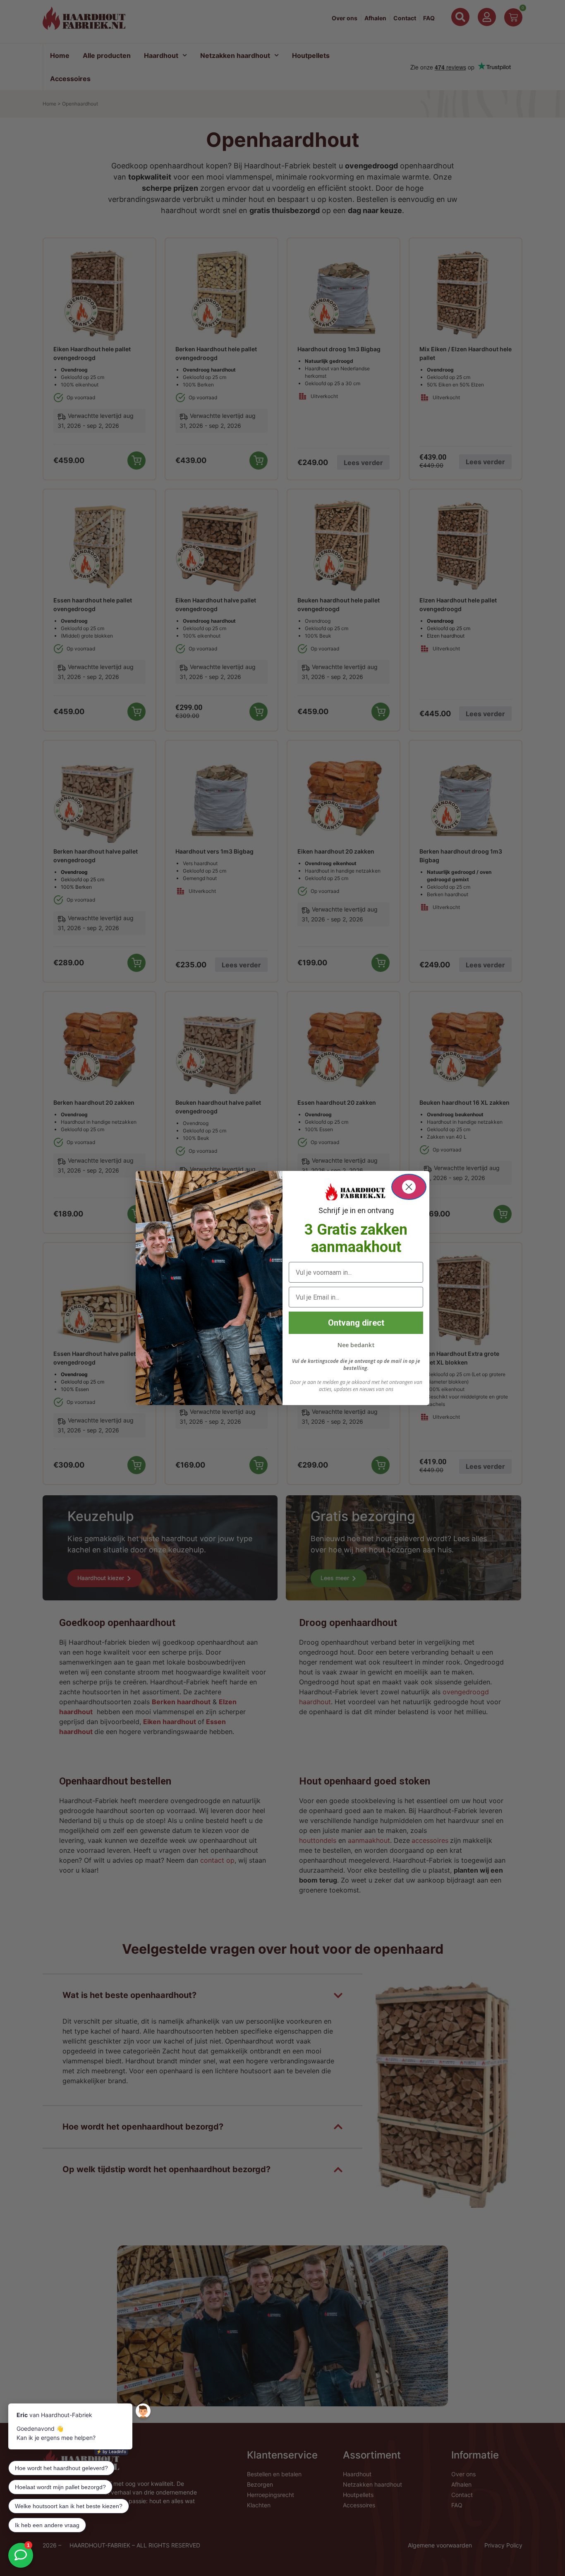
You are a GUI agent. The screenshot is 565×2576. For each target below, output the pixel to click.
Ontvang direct (356, 1323)
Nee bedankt (356, 1345)
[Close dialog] (409, 1187)
